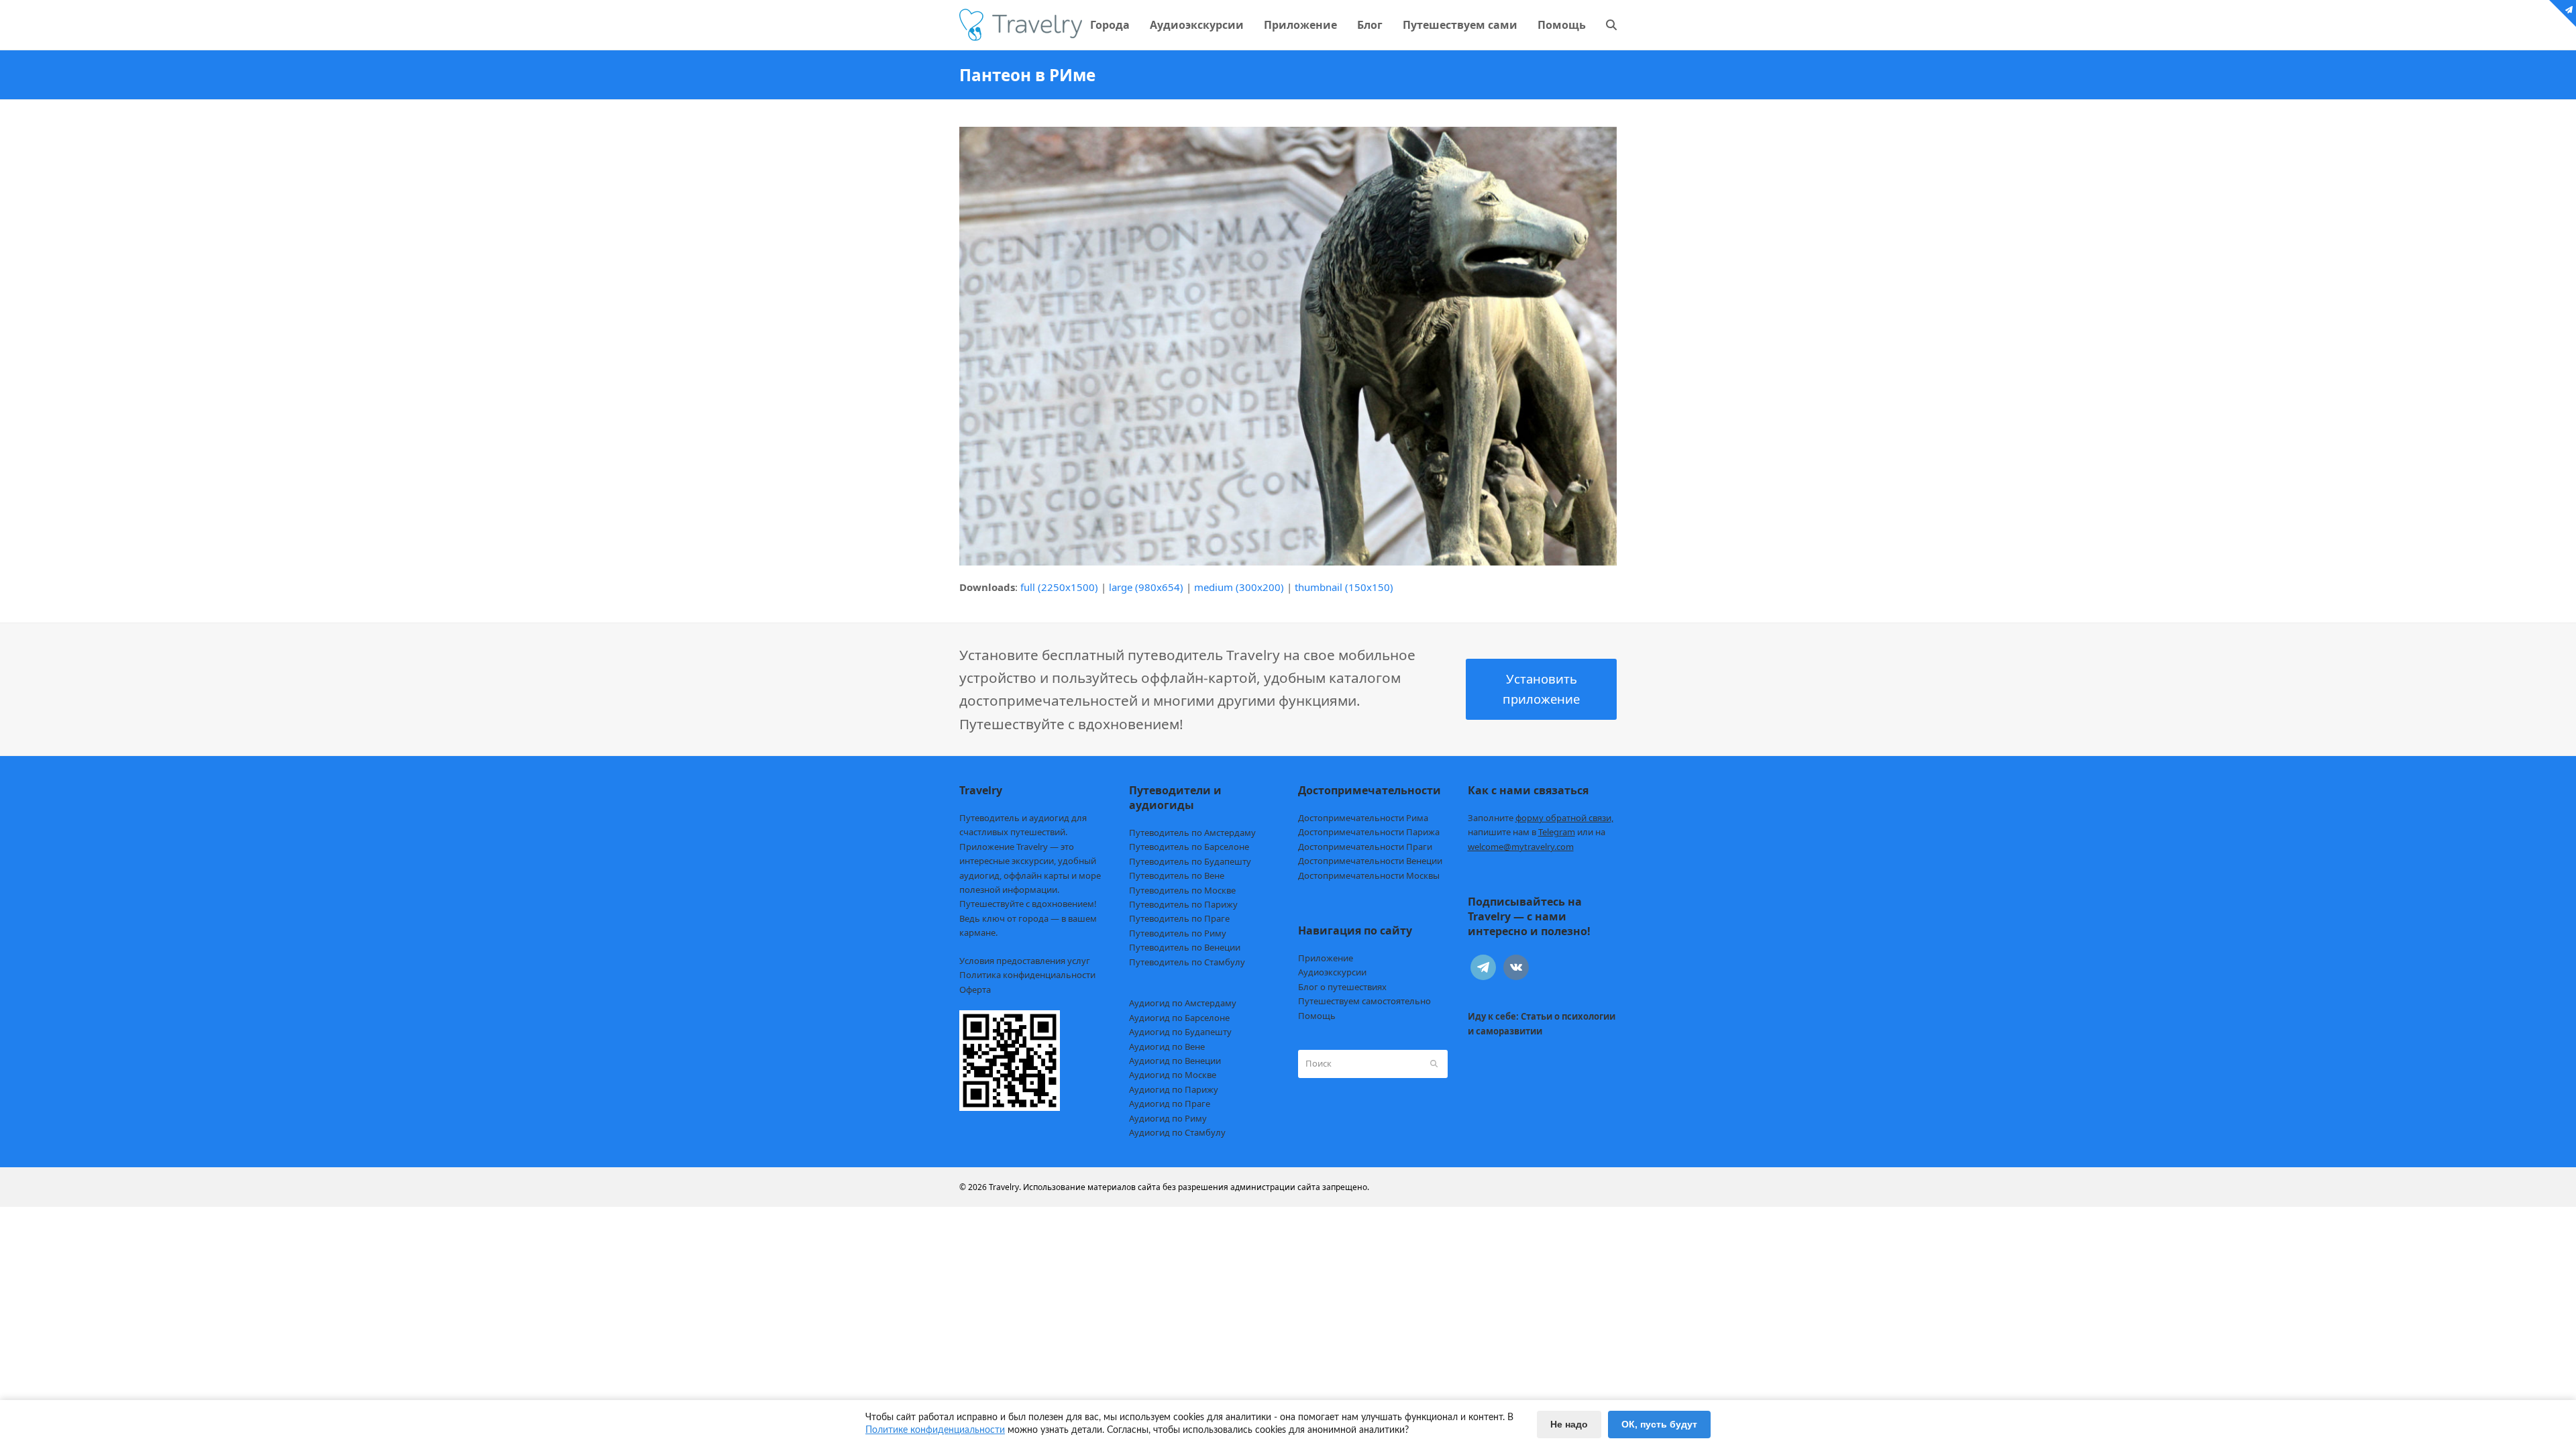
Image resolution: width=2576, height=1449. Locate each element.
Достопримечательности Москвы (1369, 875)
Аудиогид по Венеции (1175, 1061)
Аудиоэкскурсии (1332, 972)
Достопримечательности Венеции (1370, 861)
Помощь (1317, 1016)
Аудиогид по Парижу (1174, 1089)
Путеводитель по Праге (1179, 918)
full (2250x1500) (1059, 587)
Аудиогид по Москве (1173, 1075)
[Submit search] (1434, 1064)
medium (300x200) (1239, 587)
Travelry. (1005, 1187)
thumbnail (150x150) (1344, 587)
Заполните (1541, 818)
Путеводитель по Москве (1182, 890)
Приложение (1326, 958)
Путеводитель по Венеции (1185, 947)
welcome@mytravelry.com (1521, 847)
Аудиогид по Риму (1168, 1118)
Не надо (1569, 1424)
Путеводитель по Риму (1178, 933)
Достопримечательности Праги (1365, 847)
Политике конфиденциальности (935, 1430)
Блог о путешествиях (1342, 987)
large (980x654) (1146, 587)
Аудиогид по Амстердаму (1183, 1003)
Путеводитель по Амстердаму (1192, 833)
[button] (1611, 25)
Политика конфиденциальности (1027, 975)
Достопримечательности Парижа (1369, 832)
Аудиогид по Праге (1170, 1104)
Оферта (975, 989)
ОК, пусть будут (1659, 1424)
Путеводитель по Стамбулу (1187, 962)
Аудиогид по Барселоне (1179, 1018)
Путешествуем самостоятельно (1364, 1001)
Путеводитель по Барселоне (1189, 847)
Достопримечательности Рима (1363, 818)
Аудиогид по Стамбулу (1177, 1132)
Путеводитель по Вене (1177, 875)
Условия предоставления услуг (1025, 961)
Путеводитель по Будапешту (1190, 861)
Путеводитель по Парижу (1183, 904)
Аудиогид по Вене (1167, 1046)
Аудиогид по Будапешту (1180, 1032)
